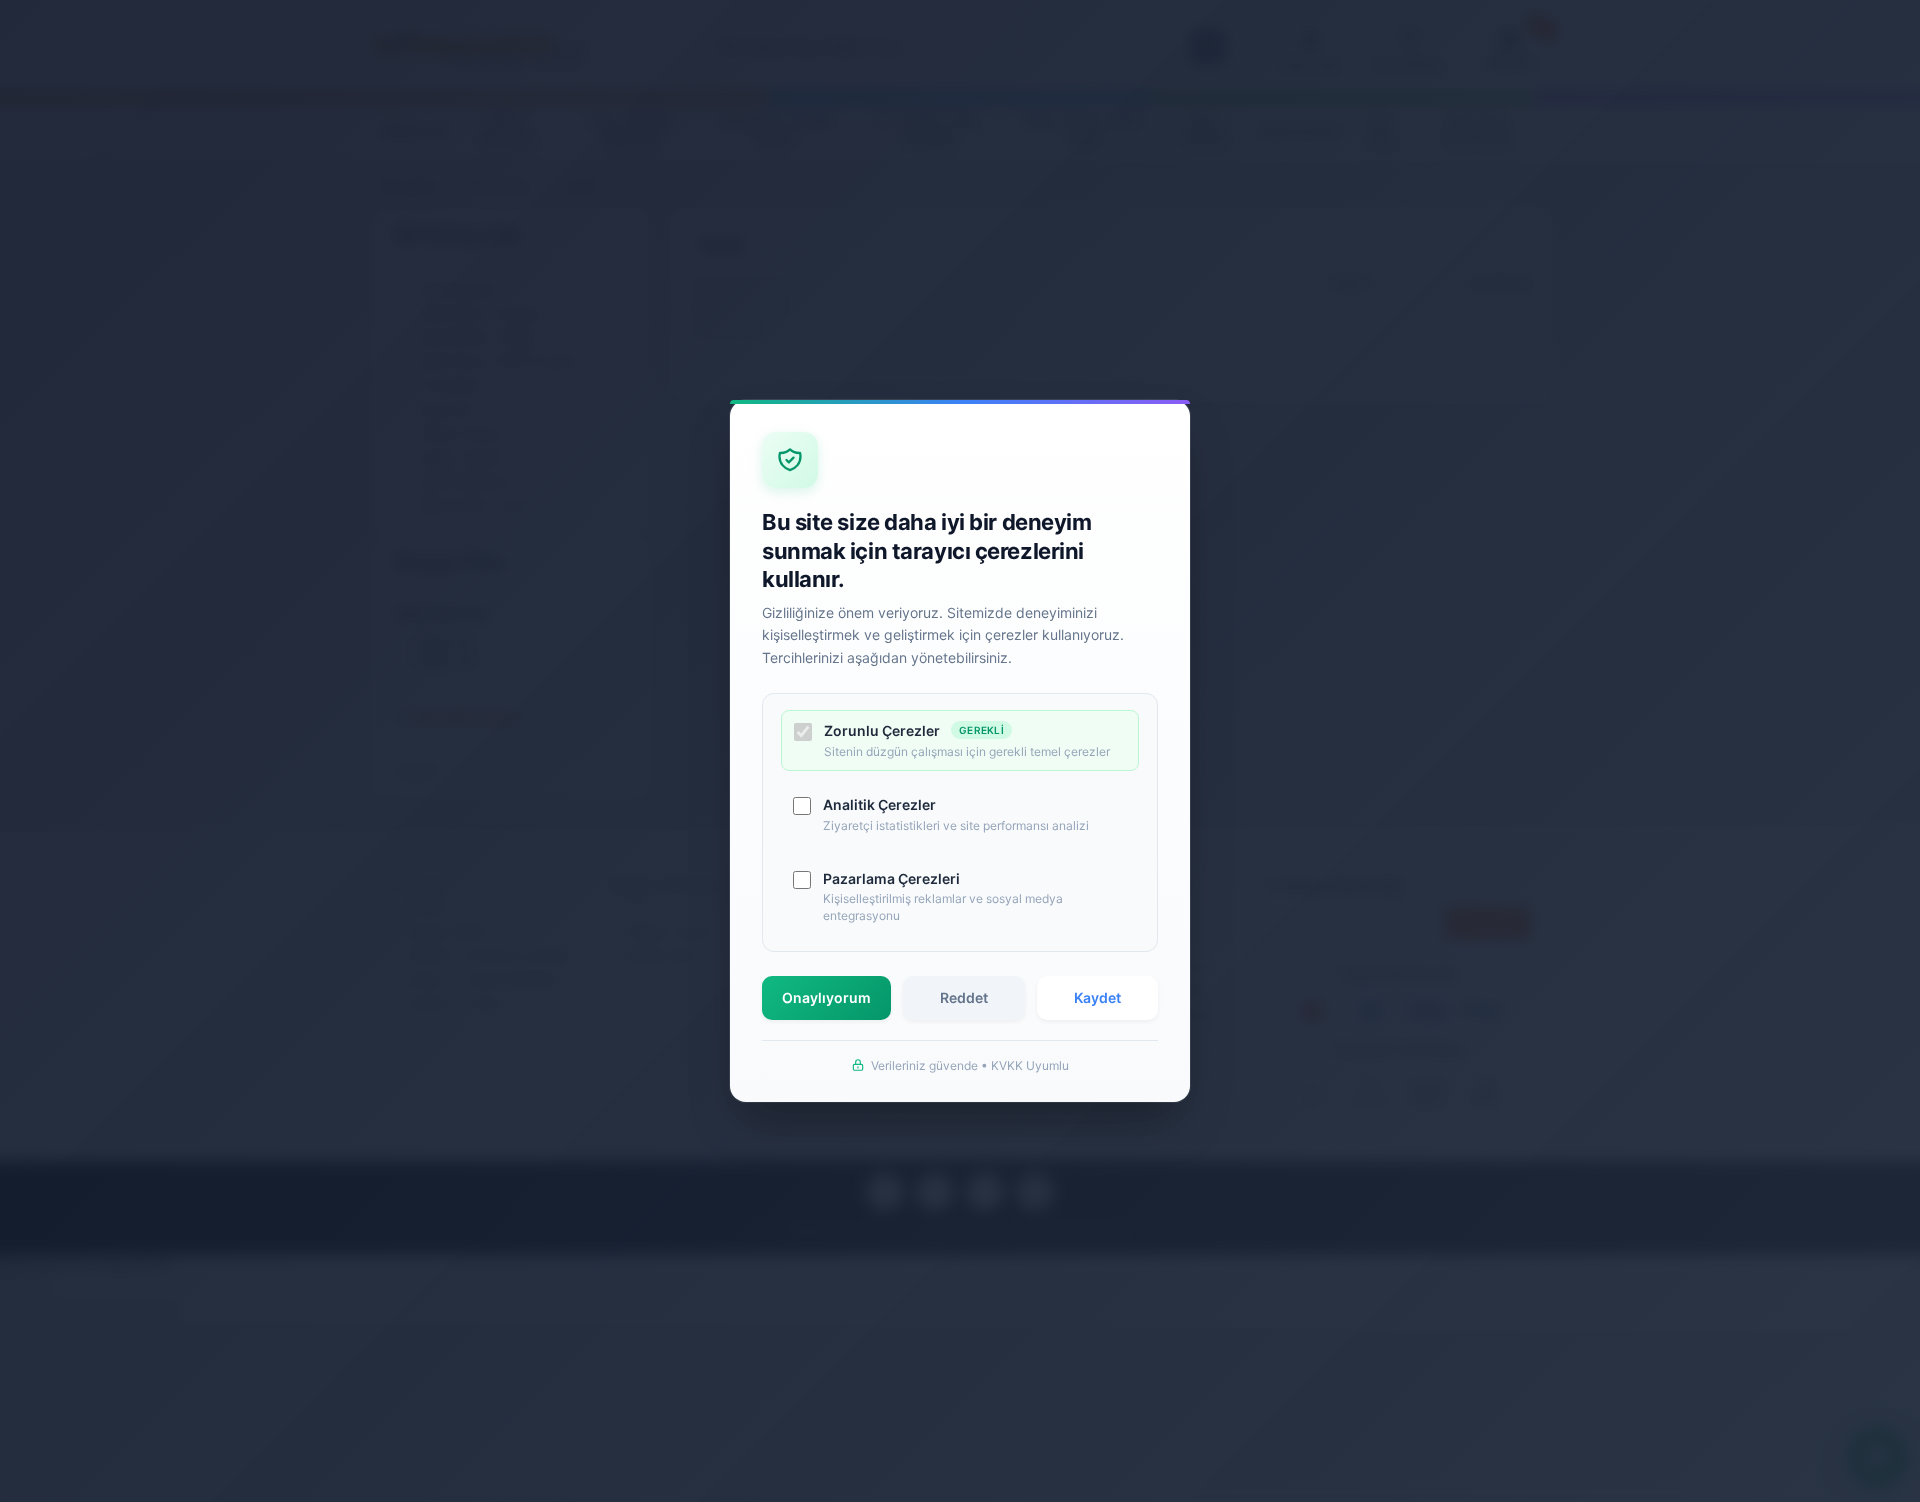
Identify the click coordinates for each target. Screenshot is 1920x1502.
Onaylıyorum (826, 997)
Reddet (964, 997)
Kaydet (1097, 997)
